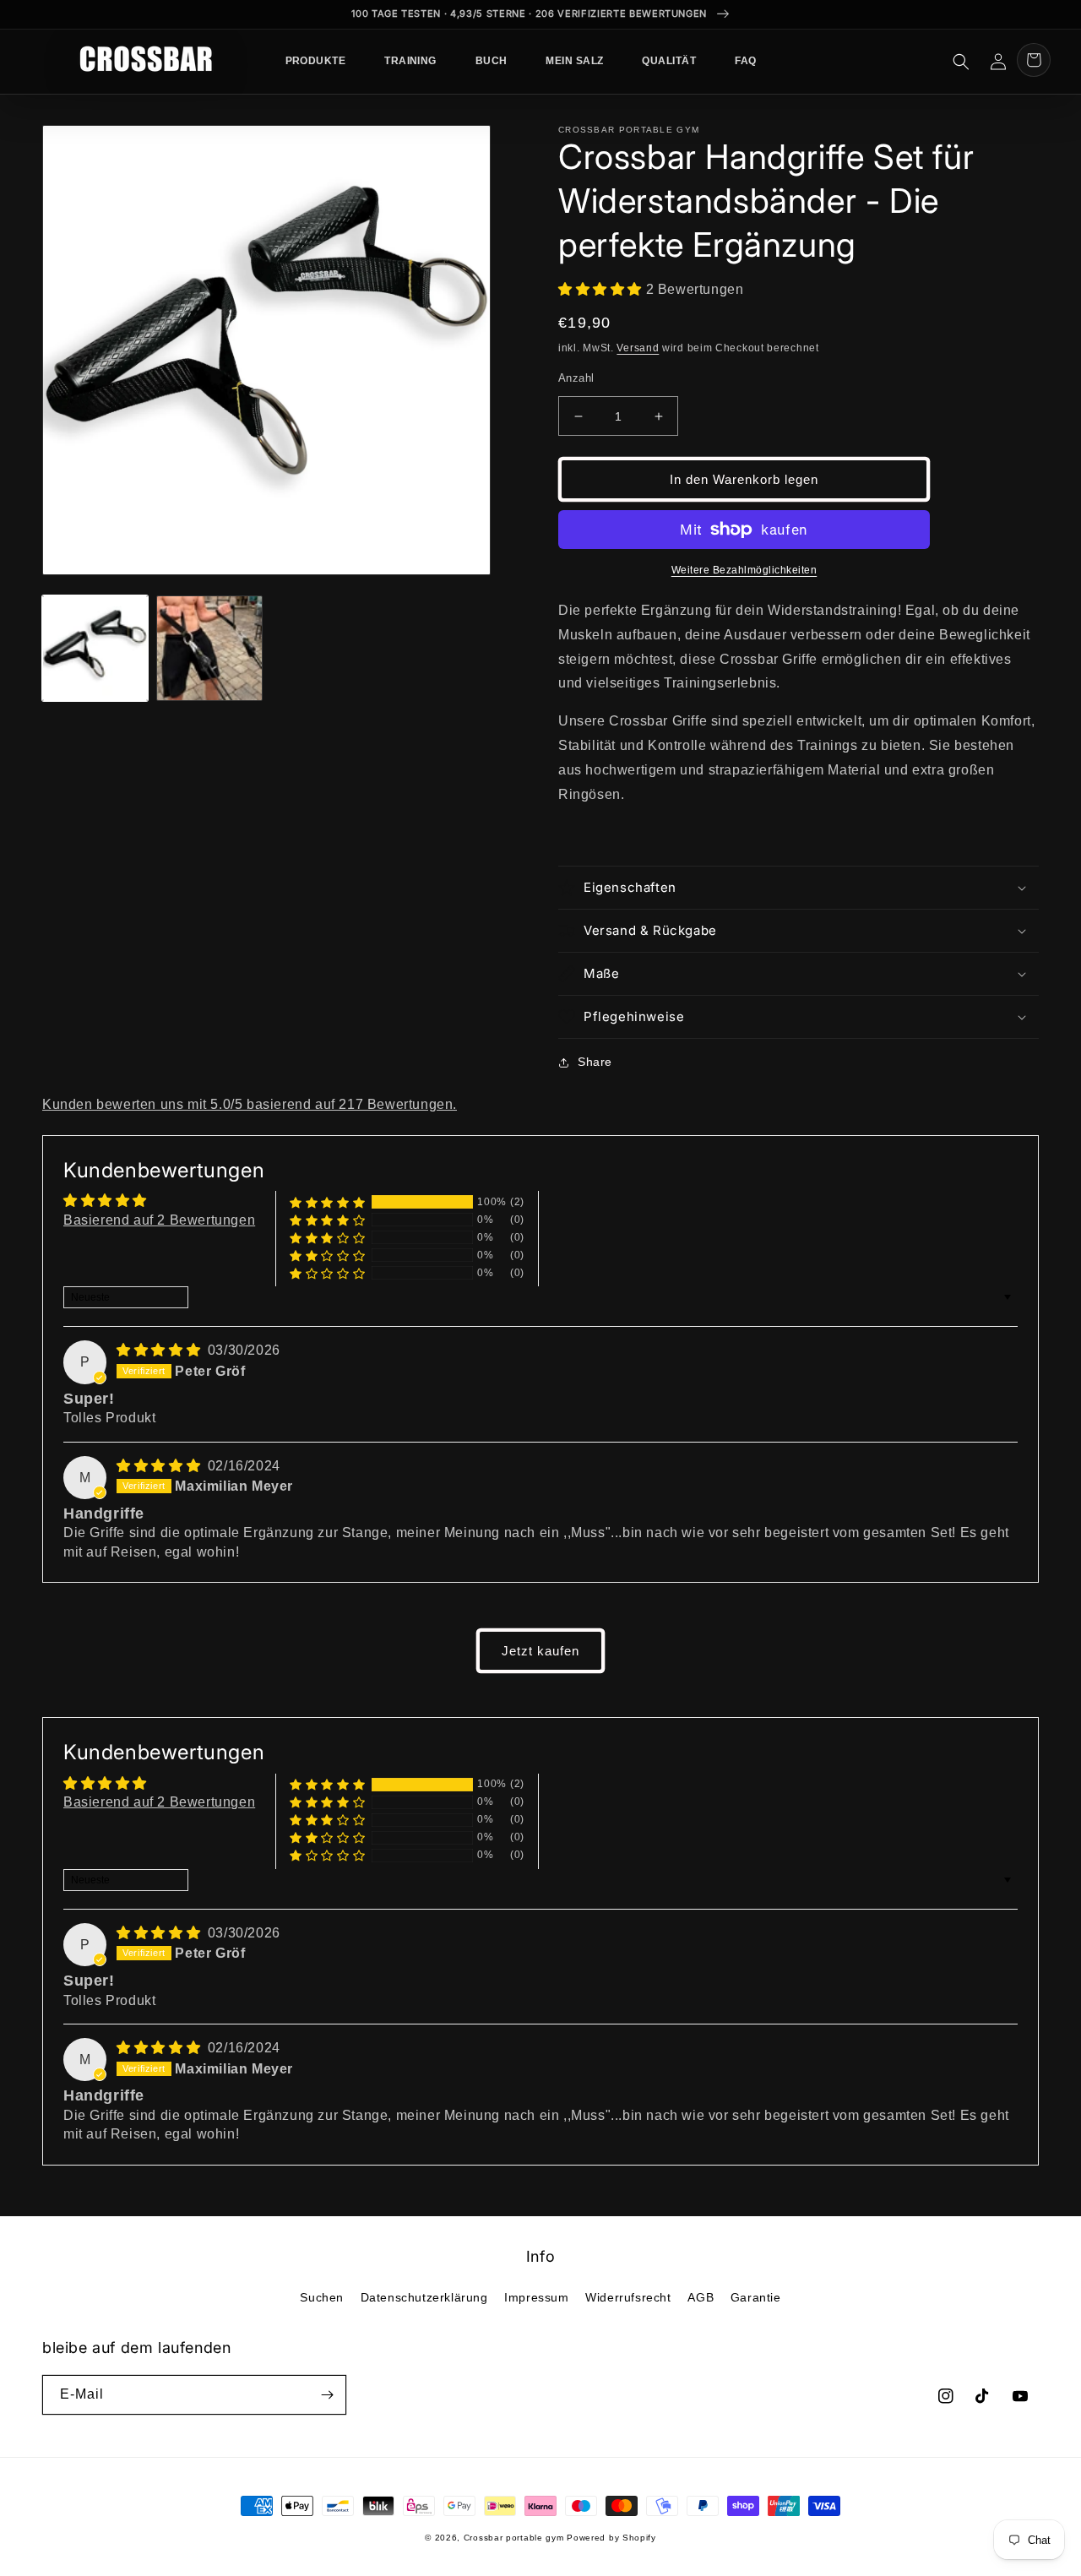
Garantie (756, 2297)
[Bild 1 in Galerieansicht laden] (95, 648)
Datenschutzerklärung (424, 2297)
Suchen (322, 2297)
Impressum (536, 2297)
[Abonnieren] (327, 2395)
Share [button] (595, 1062)
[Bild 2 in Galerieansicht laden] (209, 648)
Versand (638, 348)
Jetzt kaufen (540, 1651)
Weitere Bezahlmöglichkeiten (744, 570)
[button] (961, 62)
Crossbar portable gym (514, 2538)
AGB (701, 2297)
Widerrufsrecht (628, 2297)
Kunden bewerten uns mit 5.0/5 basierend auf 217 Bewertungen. (250, 1104)
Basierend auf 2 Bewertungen (159, 1220)
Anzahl (576, 378)
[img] (160, 1350)
